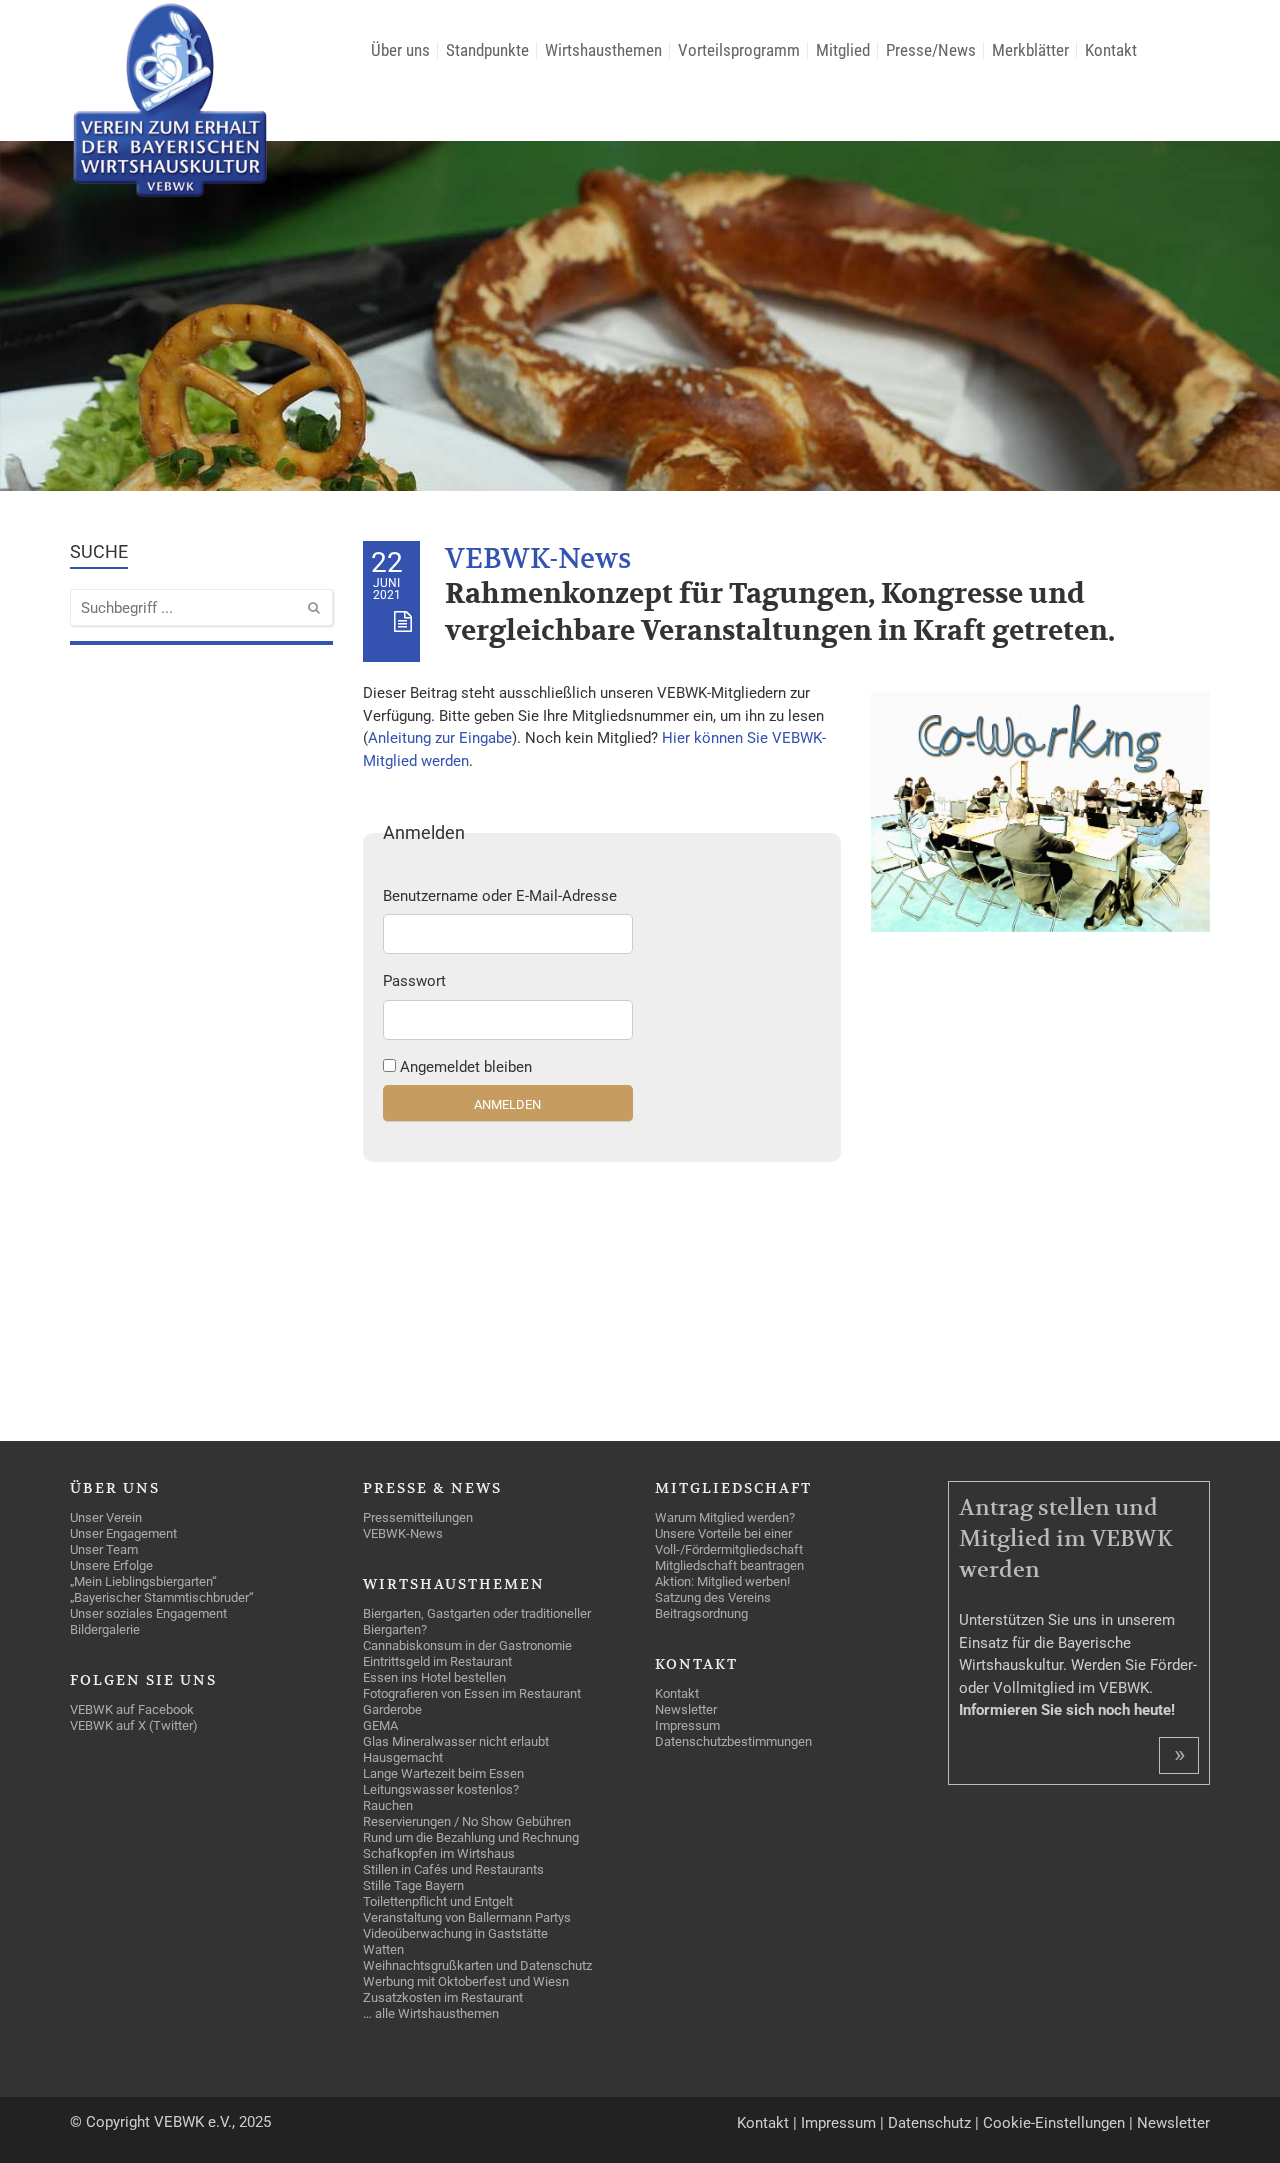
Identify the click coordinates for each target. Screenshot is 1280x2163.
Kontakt (763, 2123)
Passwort (414, 981)
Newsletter (1173, 2123)
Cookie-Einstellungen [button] (1054, 2123)
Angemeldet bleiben (466, 1067)
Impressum (838, 2123)
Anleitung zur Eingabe (440, 738)
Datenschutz (929, 2123)
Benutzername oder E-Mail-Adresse (500, 896)
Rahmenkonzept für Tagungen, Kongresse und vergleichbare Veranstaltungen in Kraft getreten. (780, 612)
